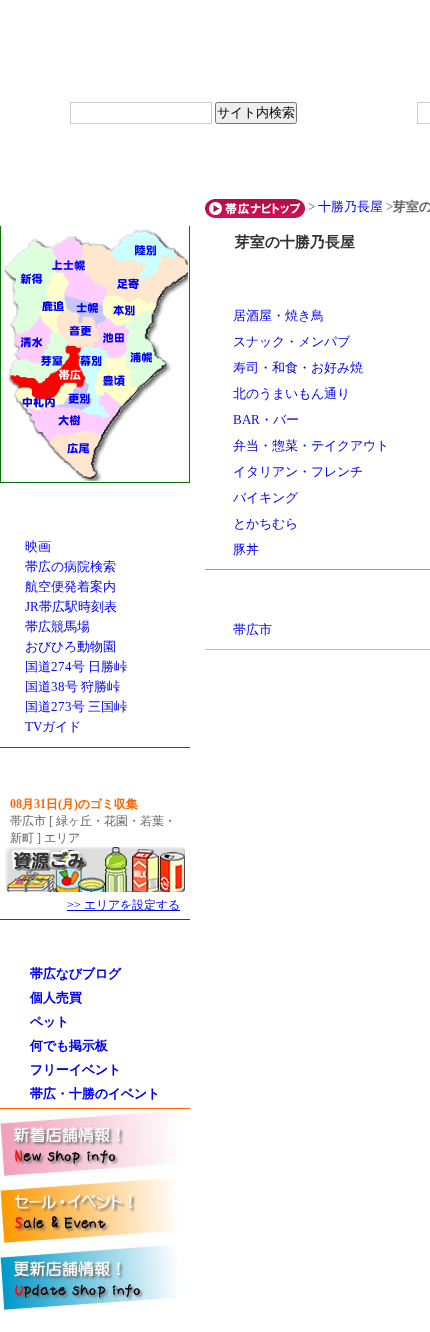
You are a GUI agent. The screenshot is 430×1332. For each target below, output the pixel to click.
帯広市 (252, 630)
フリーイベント (75, 1069)
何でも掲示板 (69, 1045)
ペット (49, 1021)
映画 (38, 547)
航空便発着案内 (70, 587)
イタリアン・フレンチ (298, 472)
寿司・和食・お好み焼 (298, 368)
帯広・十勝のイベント (95, 1093)
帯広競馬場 (57, 627)
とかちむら (265, 524)
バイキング (265, 498)
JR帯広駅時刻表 (71, 607)
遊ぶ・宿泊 (187, 164)
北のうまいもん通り (291, 394)
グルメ (62, 164)
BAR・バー (266, 420)
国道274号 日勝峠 (76, 667)
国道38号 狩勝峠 (72, 687)
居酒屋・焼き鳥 (278, 316)
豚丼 (246, 550)
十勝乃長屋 (350, 206)
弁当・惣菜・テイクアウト (311, 446)
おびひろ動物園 (70, 647)
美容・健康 (312, 164)
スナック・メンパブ (291, 342)
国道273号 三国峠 (76, 707)
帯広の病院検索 (70, 567)
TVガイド (53, 727)
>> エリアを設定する (123, 905)
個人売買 (56, 997)
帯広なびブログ (75, 973)
